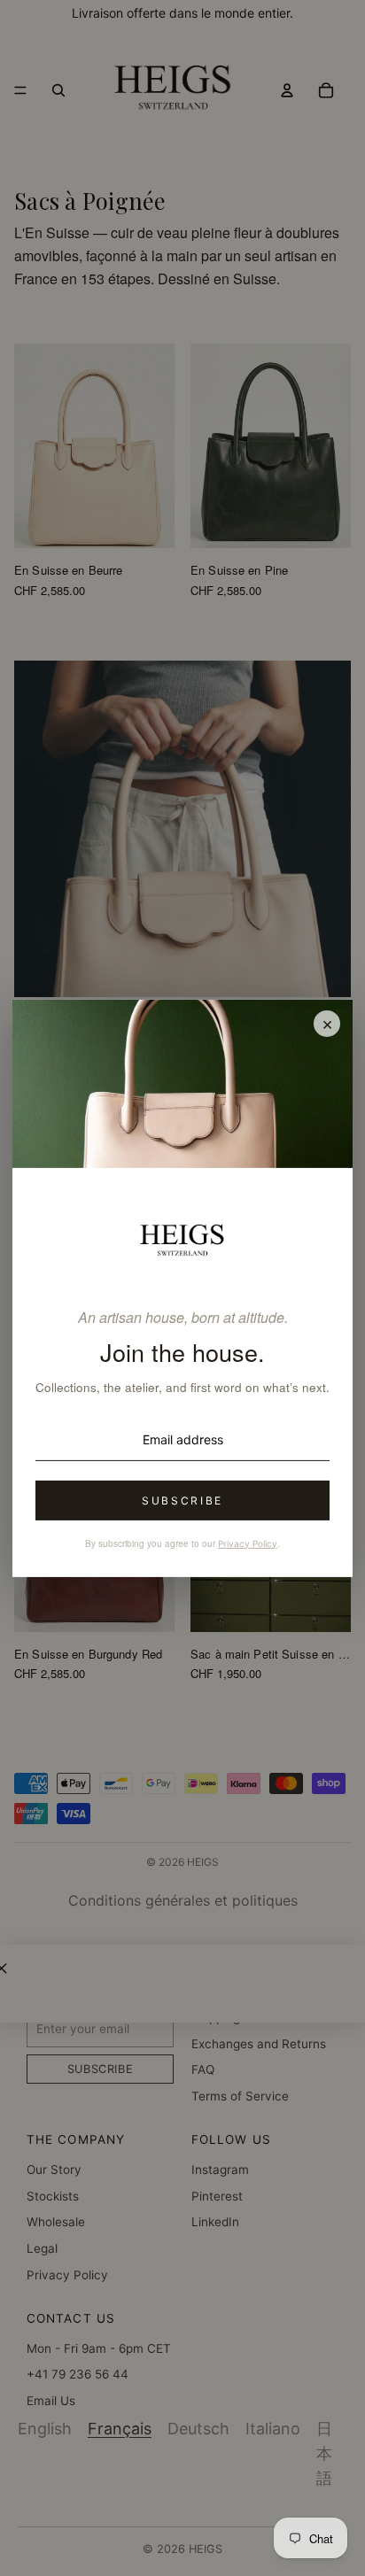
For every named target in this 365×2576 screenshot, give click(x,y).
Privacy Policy (248, 1543)
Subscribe (182, 1501)
